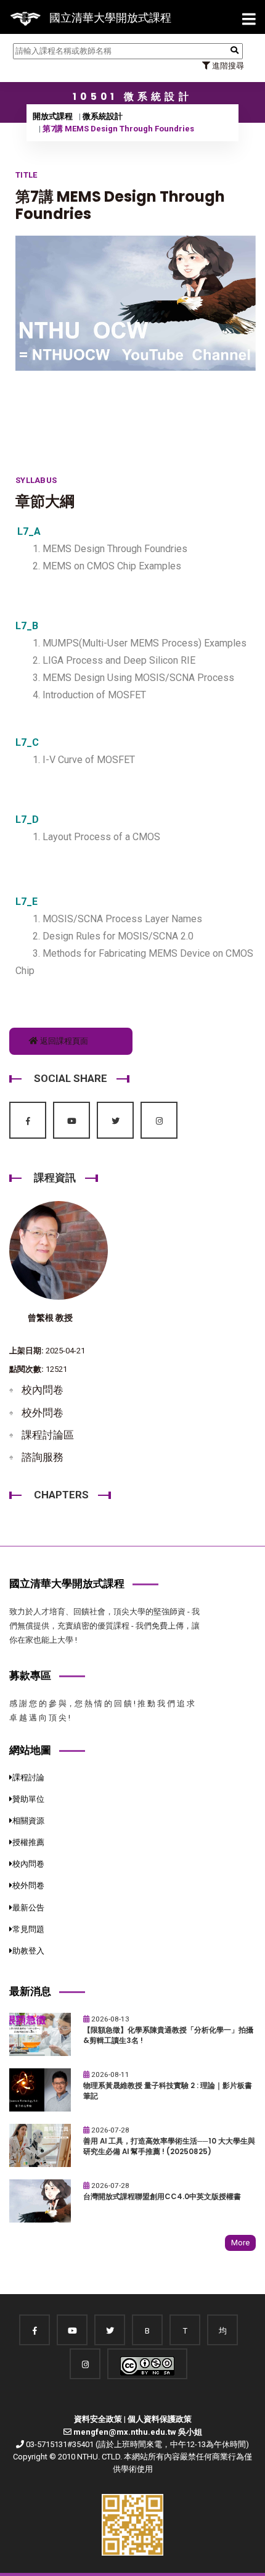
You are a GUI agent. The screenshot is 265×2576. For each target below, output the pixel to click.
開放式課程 (53, 116)
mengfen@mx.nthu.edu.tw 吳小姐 (138, 2432)
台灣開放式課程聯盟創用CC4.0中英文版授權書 (162, 2197)
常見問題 (28, 1929)
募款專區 (30, 1675)
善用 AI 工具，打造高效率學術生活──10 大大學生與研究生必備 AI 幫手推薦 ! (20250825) (169, 2146)
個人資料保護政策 (160, 2419)
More (240, 2243)
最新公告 (28, 1908)
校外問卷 (43, 1413)
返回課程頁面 (63, 1041)
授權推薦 (28, 1842)
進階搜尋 (227, 66)
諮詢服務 (43, 1457)
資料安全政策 (98, 2419)
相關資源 (28, 1821)
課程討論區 (48, 1435)
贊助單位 (28, 1799)
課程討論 (28, 1777)
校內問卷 (43, 1390)
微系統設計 (103, 116)
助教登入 (28, 1951)
